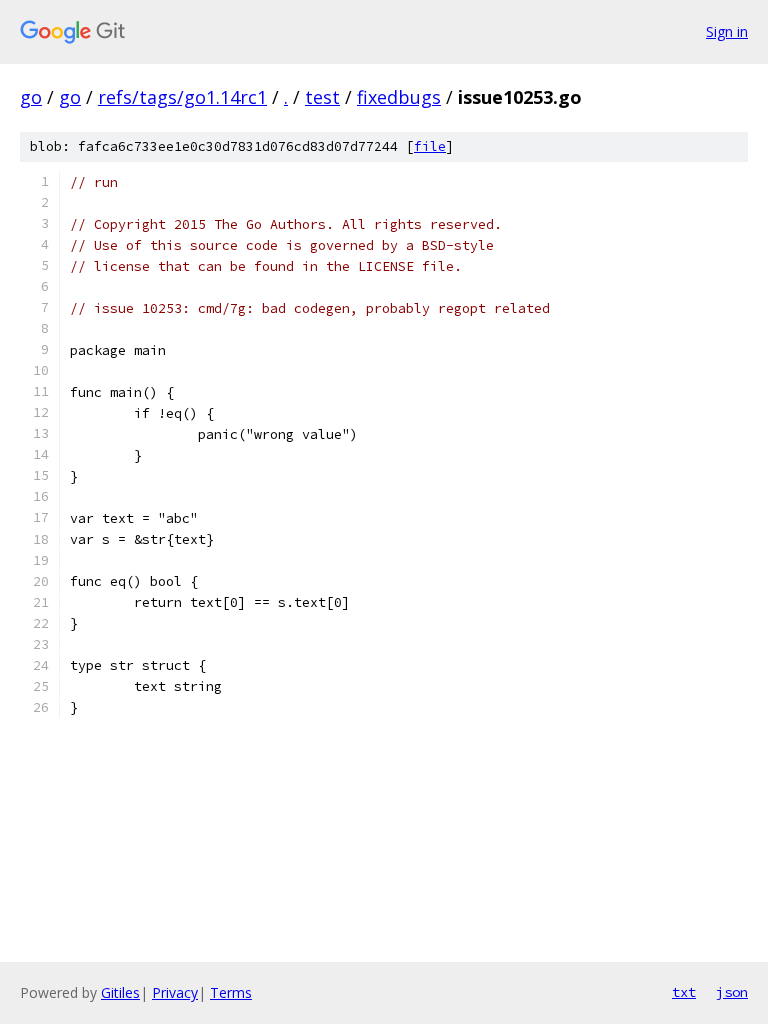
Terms (231, 992)
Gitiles (120, 992)
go (31, 97)
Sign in (727, 31)
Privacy (175, 992)
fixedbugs (399, 97)
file (430, 146)
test (322, 97)
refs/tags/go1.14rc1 (182, 97)
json (732, 992)
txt (684, 992)
